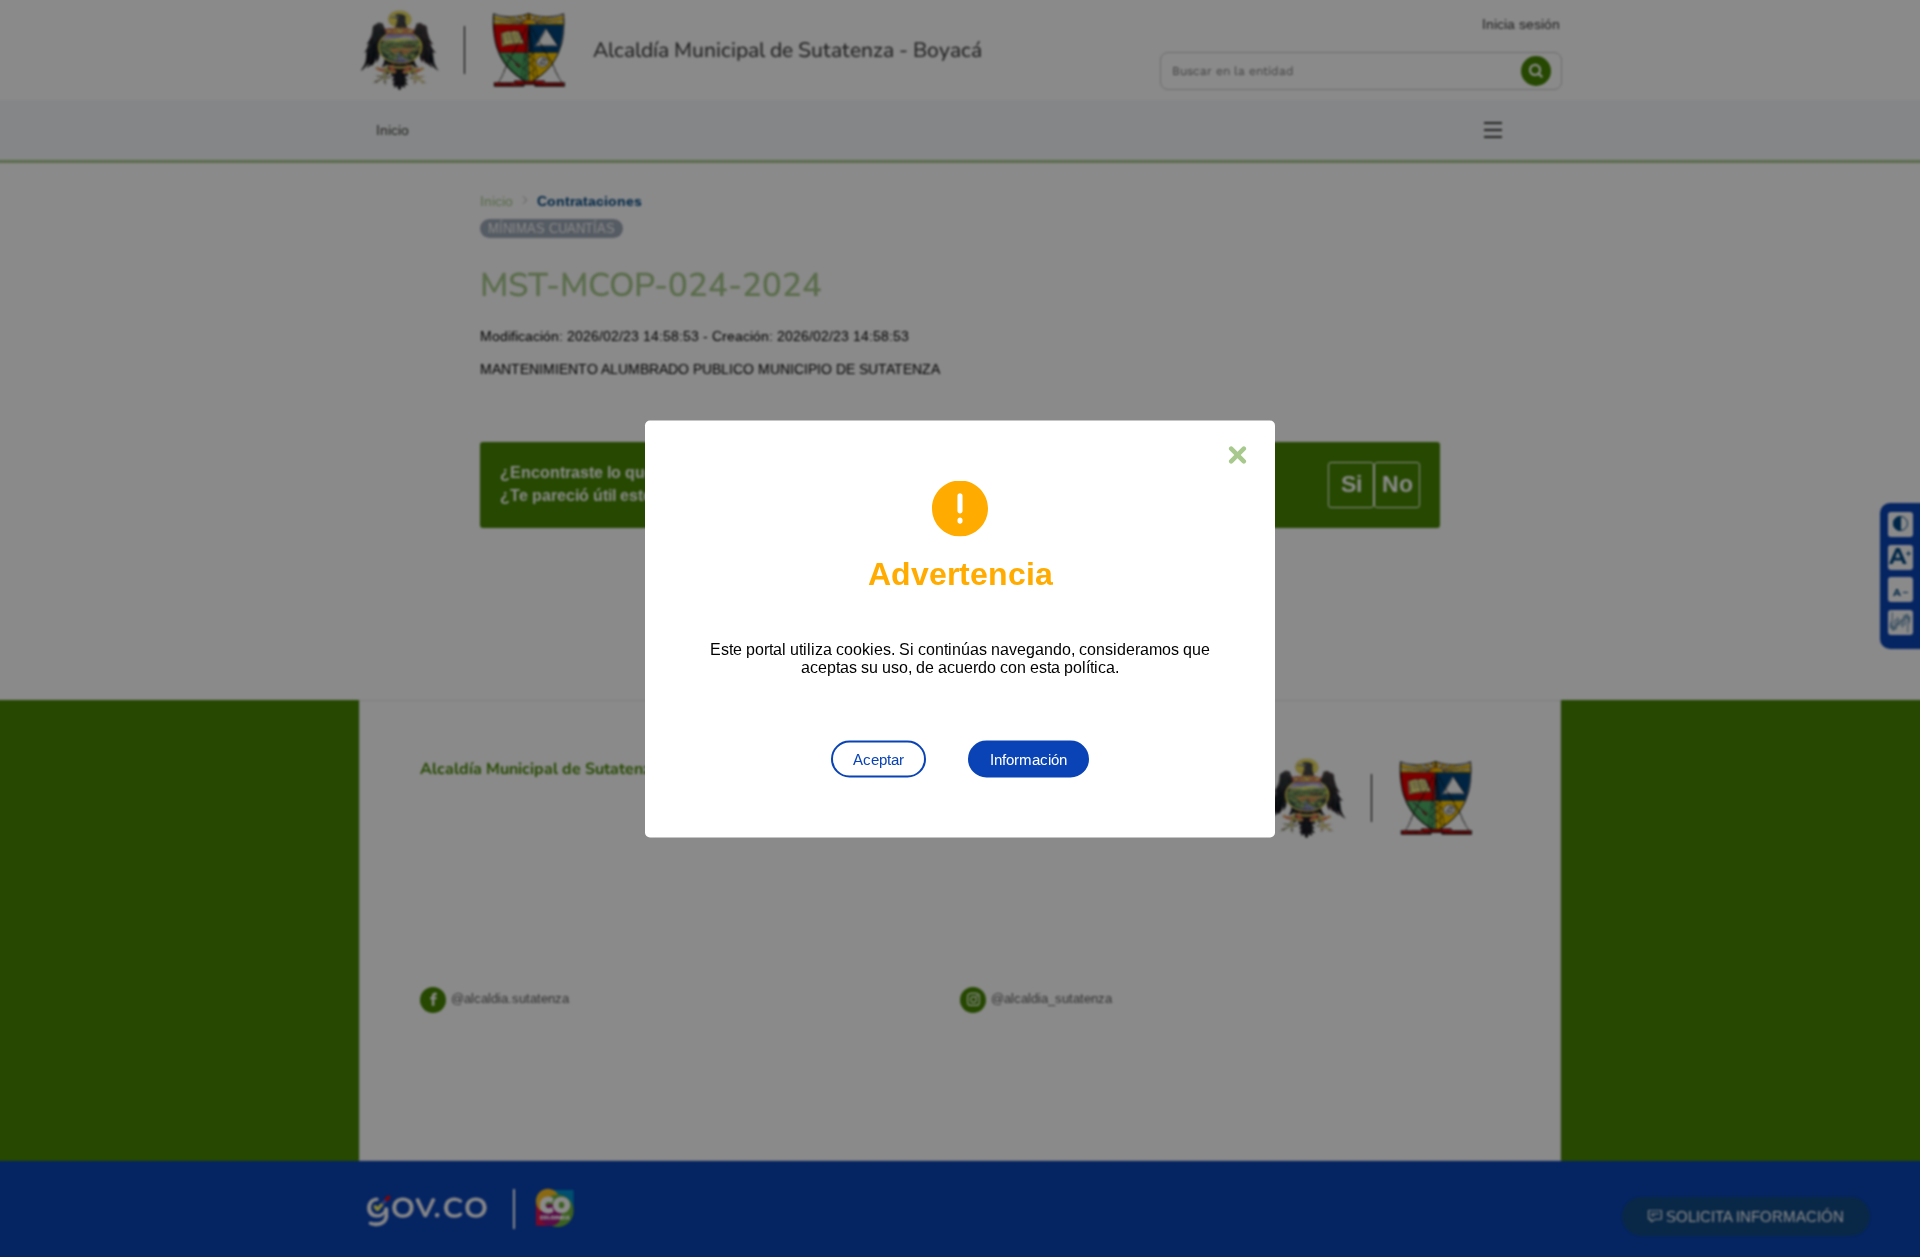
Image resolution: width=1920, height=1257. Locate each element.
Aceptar (878, 758)
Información (1028, 758)
